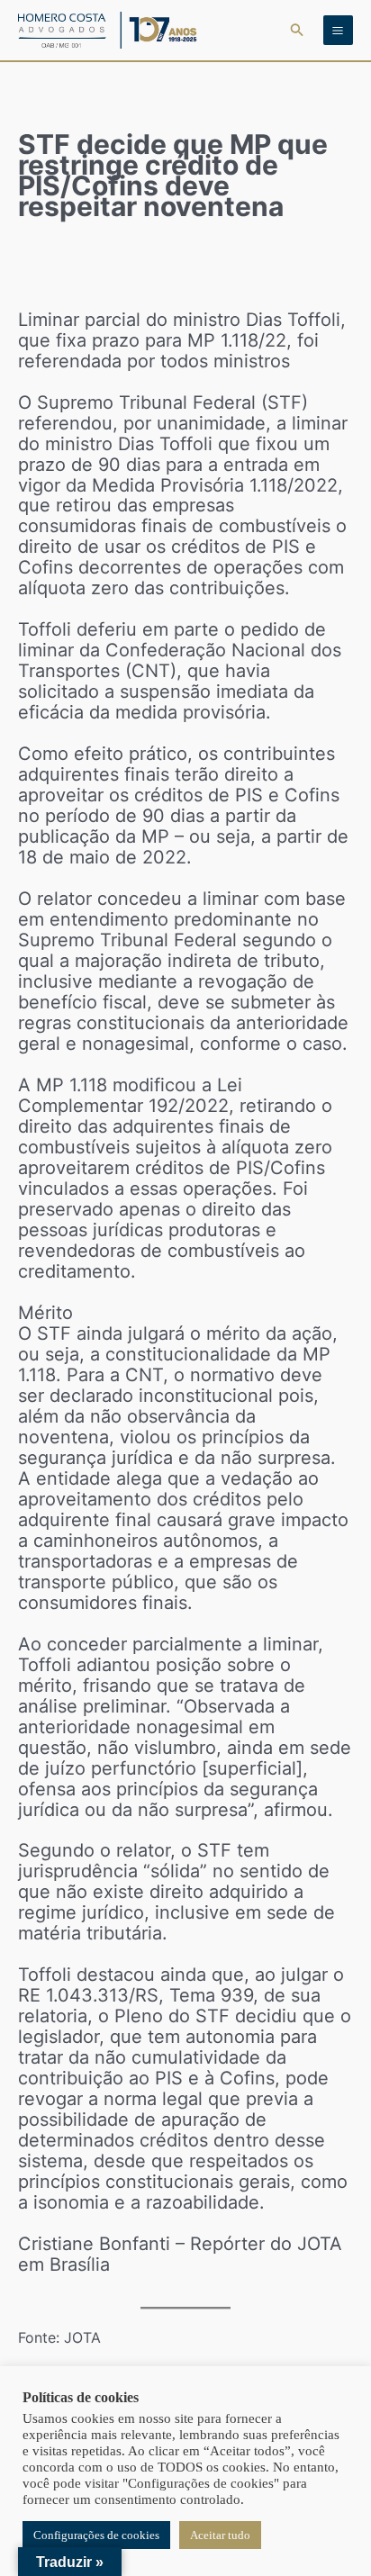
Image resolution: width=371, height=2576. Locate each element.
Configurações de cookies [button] (96, 2535)
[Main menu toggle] (338, 30)
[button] (297, 30)
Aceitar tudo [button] (220, 2535)
